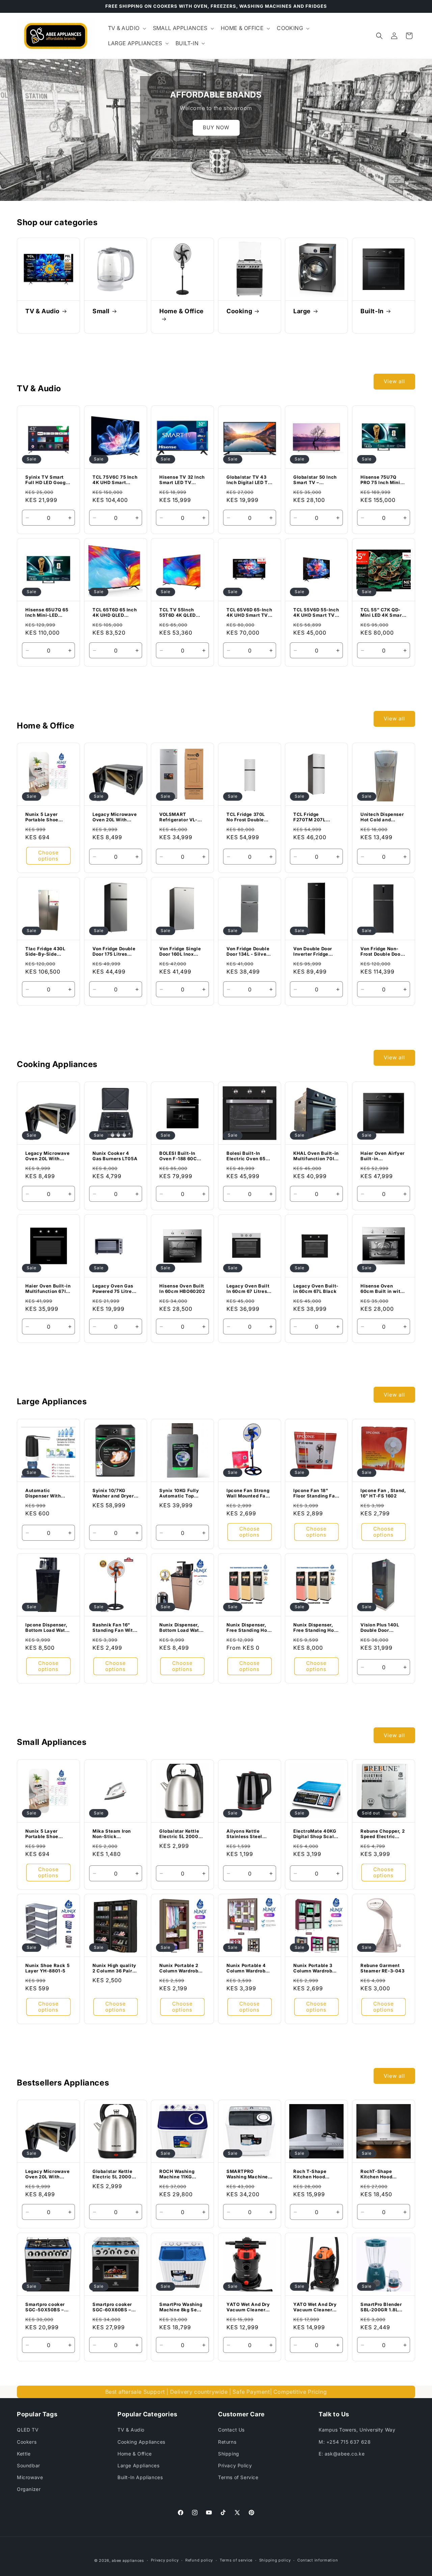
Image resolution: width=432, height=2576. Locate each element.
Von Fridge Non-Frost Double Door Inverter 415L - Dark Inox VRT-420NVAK (381, 952)
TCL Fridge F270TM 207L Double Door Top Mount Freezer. (313, 817)
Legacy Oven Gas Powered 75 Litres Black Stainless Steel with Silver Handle (113, 1289)
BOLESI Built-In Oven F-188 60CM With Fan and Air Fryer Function (180, 1156)
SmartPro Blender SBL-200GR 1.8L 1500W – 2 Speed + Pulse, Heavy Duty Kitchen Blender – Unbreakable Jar (383, 2307)
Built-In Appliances (140, 2477)
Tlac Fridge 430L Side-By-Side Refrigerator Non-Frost (46, 952)
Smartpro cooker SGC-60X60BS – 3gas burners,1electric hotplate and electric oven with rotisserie (114, 2307)
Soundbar (29, 2465)
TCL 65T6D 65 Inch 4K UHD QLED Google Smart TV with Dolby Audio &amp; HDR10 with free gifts (115, 613)
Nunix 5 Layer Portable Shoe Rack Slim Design (46, 817)
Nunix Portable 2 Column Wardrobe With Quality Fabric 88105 (182, 1968)
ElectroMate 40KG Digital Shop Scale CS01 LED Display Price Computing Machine (315, 1834)
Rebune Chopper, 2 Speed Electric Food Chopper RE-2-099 (383, 1834)
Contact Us (231, 2430)
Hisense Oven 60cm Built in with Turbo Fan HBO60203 (382, 1289)
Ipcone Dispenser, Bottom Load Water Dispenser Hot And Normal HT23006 (48, 1628)
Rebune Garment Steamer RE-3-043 (383, 1968)
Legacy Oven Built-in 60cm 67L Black (316, 1289)
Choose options (48, 856)
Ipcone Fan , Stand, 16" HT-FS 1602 (383, 1493)
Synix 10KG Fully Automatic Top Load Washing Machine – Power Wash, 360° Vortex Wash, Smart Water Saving (182, 1493)
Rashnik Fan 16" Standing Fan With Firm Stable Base (114, 1628)
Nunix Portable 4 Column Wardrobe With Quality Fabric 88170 (249, 1968)
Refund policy (199, 2560)
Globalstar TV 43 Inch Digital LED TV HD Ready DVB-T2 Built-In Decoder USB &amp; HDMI (249, 480)
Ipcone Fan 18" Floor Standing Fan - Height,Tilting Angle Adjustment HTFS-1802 (316, 1493)
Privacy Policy (235, 2465)
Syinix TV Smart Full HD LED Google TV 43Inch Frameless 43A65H (48, 480)
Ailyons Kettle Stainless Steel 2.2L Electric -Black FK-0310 (244, 1834)
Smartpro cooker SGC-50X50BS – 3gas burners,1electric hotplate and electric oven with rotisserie (47, 2307)
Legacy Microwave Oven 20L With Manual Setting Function (115, 817)
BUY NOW (216, 127)
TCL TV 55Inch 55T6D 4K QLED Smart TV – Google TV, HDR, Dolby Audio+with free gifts (181, 613)
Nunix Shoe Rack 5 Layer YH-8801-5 (47, 1968)
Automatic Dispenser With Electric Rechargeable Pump (43, 1493)
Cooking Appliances (141, 2442)
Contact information (318, 2560)
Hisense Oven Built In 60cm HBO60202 (182, 1289)
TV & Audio (43, 311)
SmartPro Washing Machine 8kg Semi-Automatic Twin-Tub (182, 2307)
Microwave (30, 2477)
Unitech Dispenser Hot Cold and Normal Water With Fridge (383, 817)
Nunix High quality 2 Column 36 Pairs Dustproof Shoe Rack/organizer (114, 1968)
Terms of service (236, 2560)
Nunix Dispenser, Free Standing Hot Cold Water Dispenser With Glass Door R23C (248, 1628)
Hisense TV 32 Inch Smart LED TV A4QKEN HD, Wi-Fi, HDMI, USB (182, 480)
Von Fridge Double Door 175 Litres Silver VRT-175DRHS (114, 952)
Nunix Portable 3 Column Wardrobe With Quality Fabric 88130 (316, 1968)
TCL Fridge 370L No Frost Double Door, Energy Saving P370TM (246, 817)
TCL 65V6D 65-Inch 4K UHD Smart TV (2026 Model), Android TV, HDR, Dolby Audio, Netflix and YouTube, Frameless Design (249, 613)
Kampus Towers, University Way (357, 2430)
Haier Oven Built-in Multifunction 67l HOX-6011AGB (48, 1289)
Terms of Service (238, 2477)
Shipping (229, 2454)
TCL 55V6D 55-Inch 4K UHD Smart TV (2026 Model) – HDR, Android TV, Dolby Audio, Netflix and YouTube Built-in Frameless (316, 613)
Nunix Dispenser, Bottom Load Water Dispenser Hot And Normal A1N (182, 1628)
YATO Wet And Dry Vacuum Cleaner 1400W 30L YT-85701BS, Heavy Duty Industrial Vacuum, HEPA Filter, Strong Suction (315, 2307)
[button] (126, 28)
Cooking (239, 311)
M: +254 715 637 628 (345, 2442)
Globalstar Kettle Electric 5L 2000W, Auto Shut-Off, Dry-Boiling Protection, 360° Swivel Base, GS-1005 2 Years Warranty (182, 1834)
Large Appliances (139, 2465)
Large (302, 311)
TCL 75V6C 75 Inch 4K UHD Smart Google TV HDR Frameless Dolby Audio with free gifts (115, 480)
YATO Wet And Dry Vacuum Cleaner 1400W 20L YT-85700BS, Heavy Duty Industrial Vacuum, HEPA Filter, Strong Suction (248, 2307)
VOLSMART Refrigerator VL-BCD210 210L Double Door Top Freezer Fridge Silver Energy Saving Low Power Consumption (181, 817)
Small (101, 311)
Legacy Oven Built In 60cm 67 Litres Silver (248, 1289)
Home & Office (182, 311)
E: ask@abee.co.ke (342, 2454)
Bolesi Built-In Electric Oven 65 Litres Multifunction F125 (249, 1156)
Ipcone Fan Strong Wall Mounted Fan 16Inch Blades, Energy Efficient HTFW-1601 (248, 1493)
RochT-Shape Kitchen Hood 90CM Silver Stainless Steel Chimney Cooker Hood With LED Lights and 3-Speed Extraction (383, 2174)
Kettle (24, 2454)
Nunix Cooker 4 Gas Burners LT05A (115, 1156)
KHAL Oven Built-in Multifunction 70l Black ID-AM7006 (316, 1156)
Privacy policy (165, 2560)
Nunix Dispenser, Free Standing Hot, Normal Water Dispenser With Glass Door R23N (315, 1628)
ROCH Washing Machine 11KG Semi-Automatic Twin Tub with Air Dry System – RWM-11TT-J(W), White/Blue (180, 2174)
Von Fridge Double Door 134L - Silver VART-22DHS (248, 952)
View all (394, 381)
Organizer (29, 2489)
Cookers (27, 2442)
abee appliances (128, 2560)
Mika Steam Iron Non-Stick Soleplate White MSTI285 (112, 1834)
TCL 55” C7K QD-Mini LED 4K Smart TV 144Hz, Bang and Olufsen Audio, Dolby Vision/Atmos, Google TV (383, 613)
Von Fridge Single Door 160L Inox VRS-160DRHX (180, 952)
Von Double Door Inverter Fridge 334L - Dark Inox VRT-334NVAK (313, 952)
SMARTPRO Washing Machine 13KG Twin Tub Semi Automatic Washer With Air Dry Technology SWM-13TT (247, 2174)
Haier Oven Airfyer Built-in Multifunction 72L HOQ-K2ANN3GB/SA (383, 1156)
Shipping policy (275, 2560)
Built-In (372, 311)
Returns (227, 2442)
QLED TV (28, 2430)
